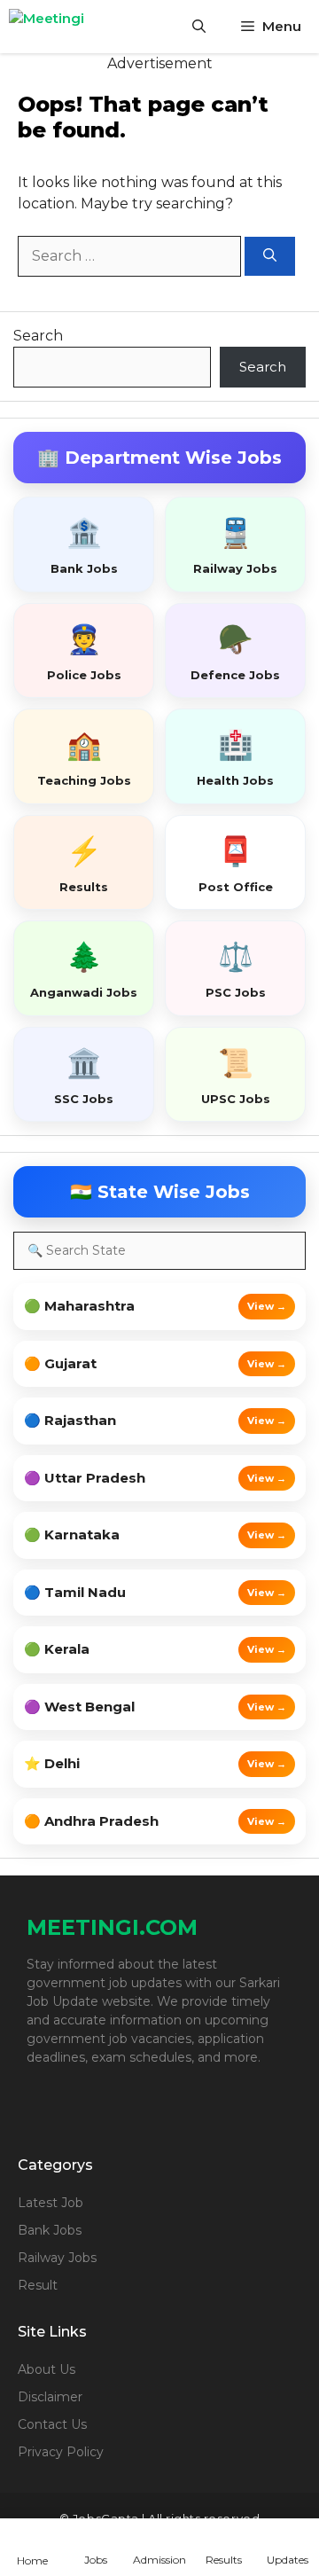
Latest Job (51, 2203)
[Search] (270, 257)
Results (224, 2560)
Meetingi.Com (112, 1927)
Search (38, 336)
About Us (47, 2369)
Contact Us (52, 2424)
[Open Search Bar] (199, 27)
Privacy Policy (61, 2452)
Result (38, 2285)
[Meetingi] (71, 27)
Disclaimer (50, 2397)
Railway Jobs (57, 2258)
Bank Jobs (50, 2230)
